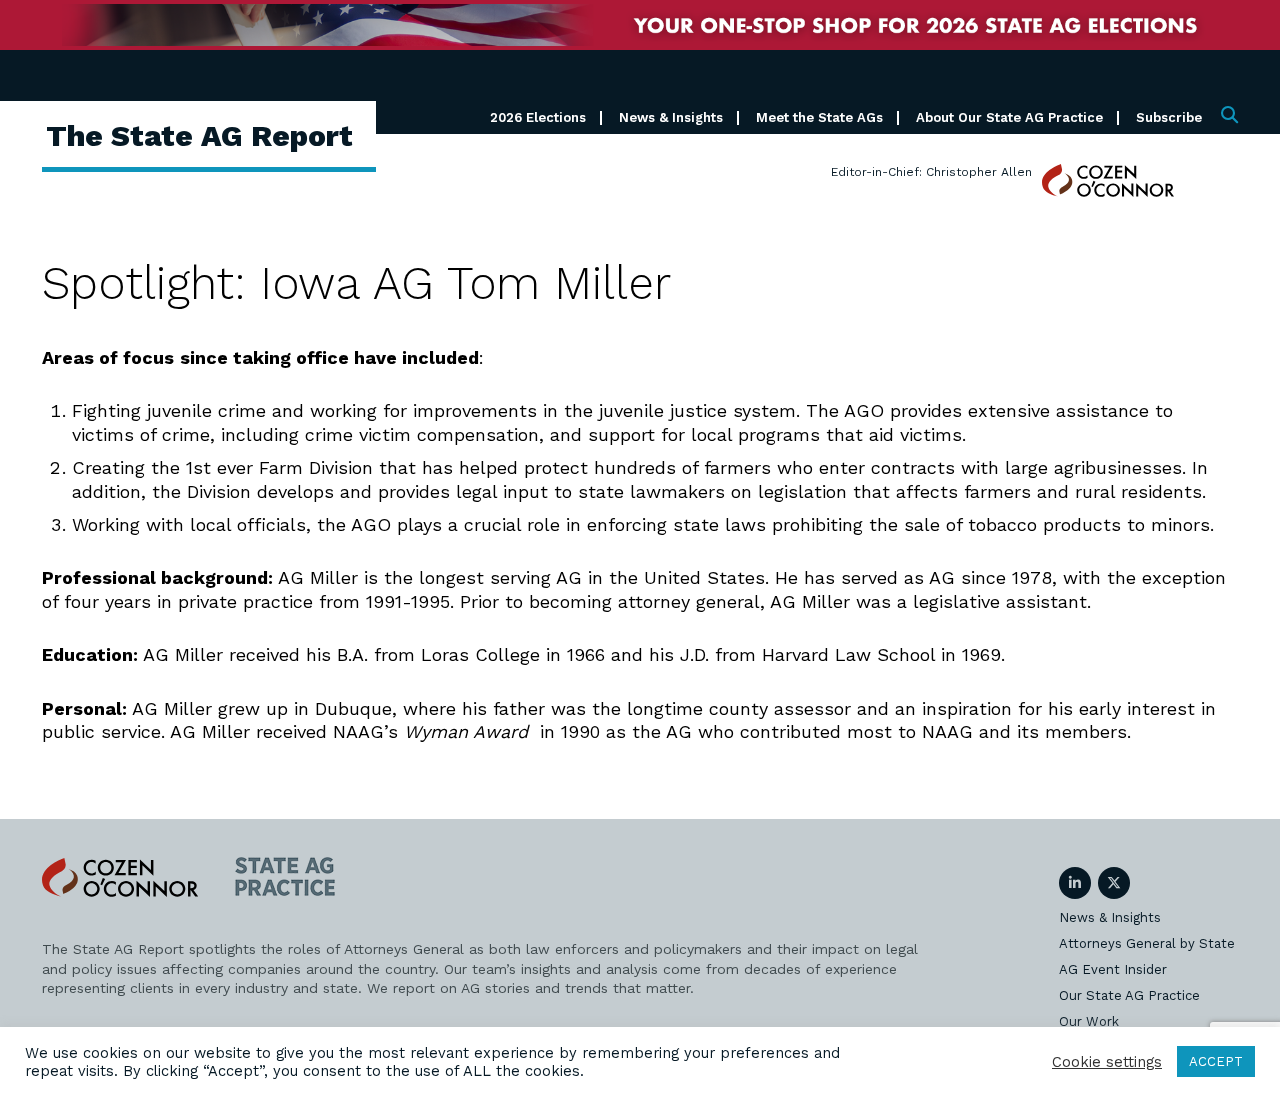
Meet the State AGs (819, 117)
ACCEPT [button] (1216, 1061)
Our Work (1089, 1021)
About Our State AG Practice (1009, 117)
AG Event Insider (1113, 969)
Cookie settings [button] (1107, 1062)
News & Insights (671, 117)
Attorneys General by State (1147, 943)
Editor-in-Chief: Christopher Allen (931, 172)
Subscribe (1169, 117)
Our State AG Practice (1129, 995)
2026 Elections (538, 117)
